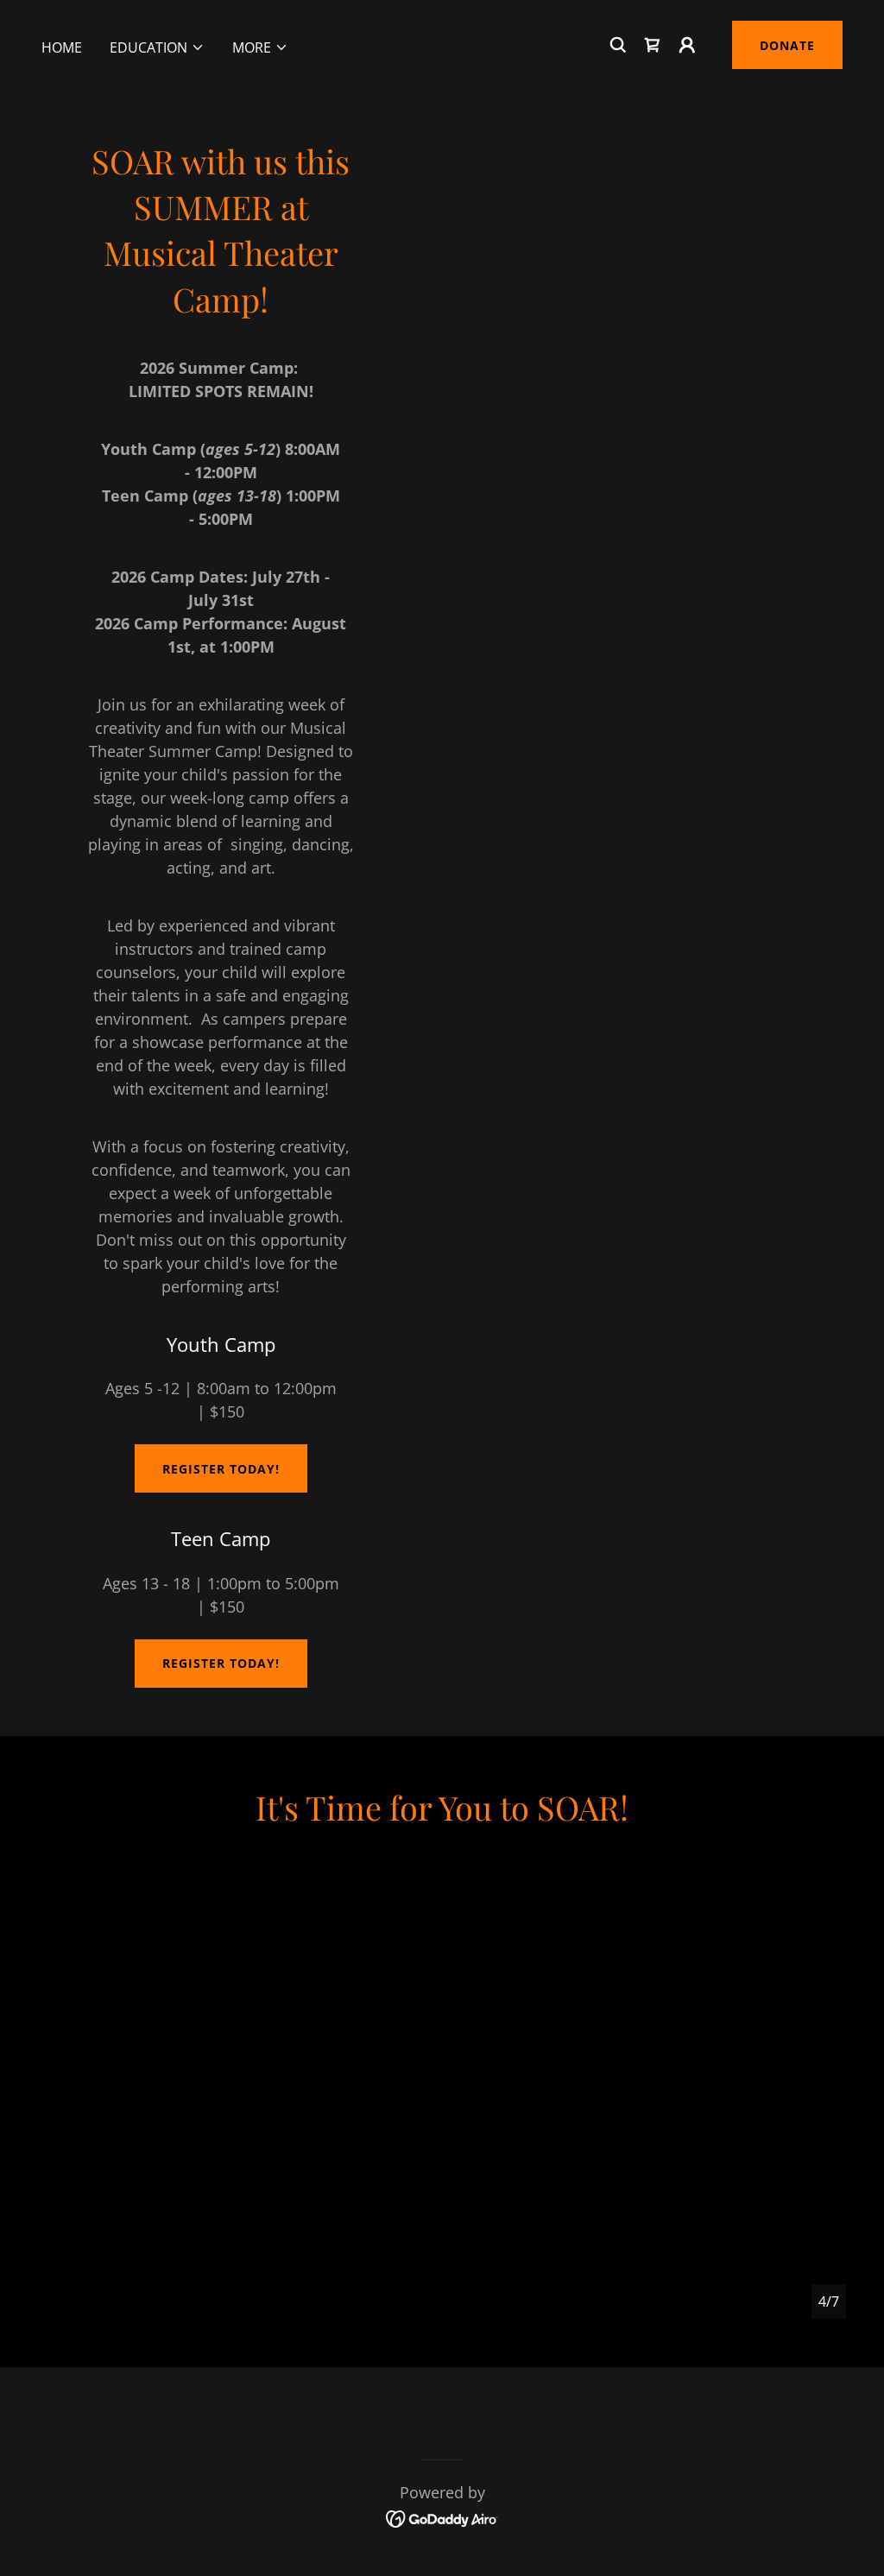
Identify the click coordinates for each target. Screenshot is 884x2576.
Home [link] (62, 47)
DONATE (787, 45)
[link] (653, 45)
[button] (157, 47)
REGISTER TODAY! (221, 1469)
